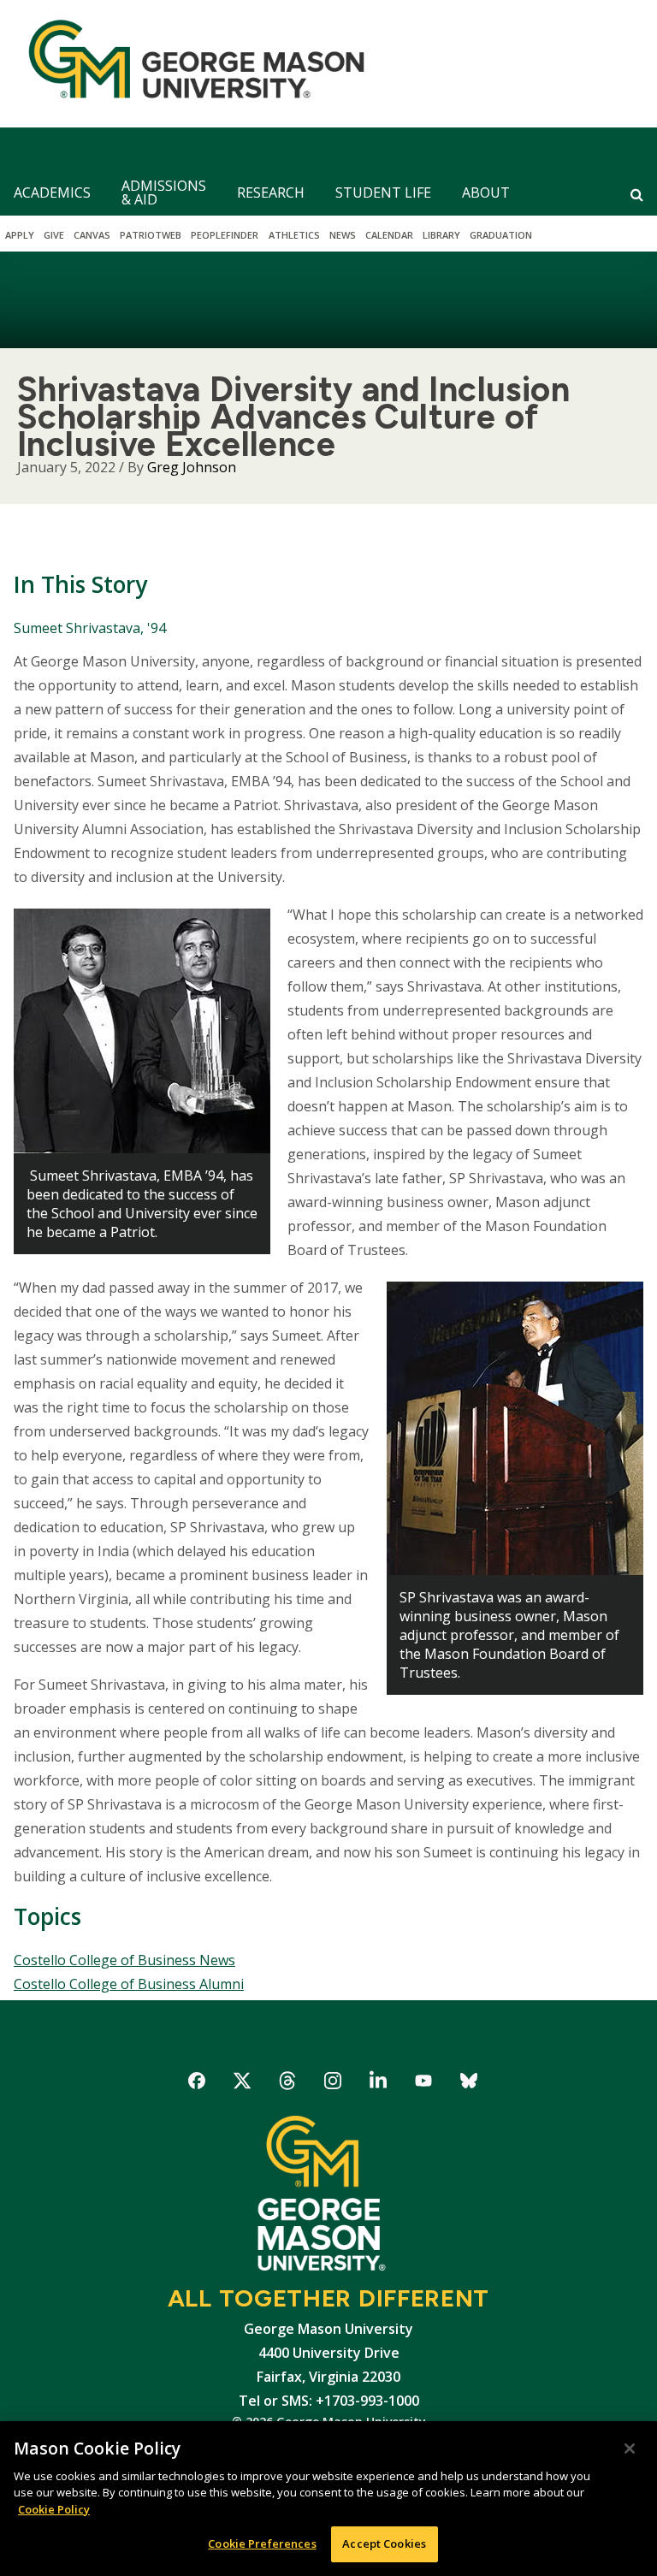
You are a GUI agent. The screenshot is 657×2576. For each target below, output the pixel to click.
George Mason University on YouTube (424, 2084)
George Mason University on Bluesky (469, 2084)
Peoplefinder (225, 235)
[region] (328, 2499)
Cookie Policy (54, 2509)
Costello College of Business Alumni (129, 1984)
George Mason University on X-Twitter (243, 2084)
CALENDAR (389, 235)
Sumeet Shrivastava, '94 (90, 628)
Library (441, 235)
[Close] (630, 2449)
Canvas (92, 235)
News (343, 235)
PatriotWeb (151, 235)
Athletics (294, 235)
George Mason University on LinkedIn (379, 2084)
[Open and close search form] (637, 194)
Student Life (383, 192)
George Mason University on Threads (288, 2084)
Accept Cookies (384, 2543)
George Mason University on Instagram (333, 2084)
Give (54, 235)
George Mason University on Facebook (197, 2084)
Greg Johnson (192, 467)
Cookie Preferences (262, 2543)
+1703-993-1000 (367, 2401)
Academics (52, 192)
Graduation (501, 235)
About (486, 192)
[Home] (189, 64)
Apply (20, 235)
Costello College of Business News (124, 1960)
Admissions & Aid (164, 192)
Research (271, 192)
